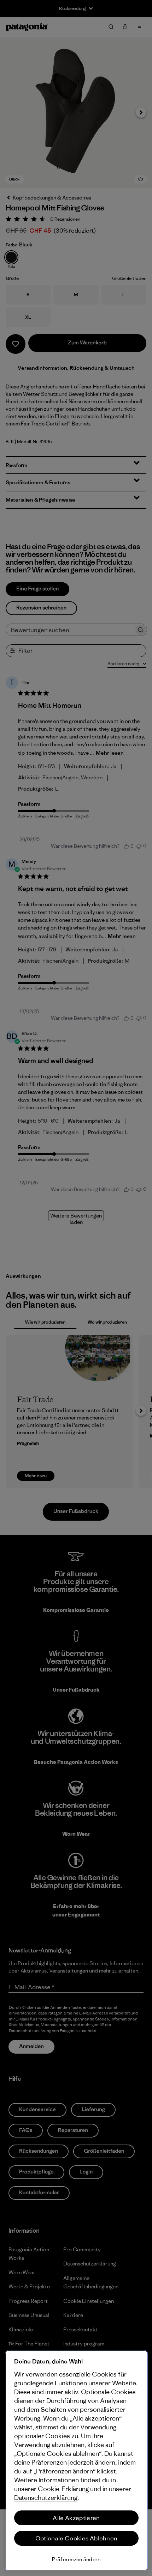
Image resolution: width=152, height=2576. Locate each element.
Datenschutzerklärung (46, 2498)
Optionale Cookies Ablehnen (76, 2538)
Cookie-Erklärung (63, 2489)
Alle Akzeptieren (76, 2518)
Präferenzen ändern (76, 2559)
